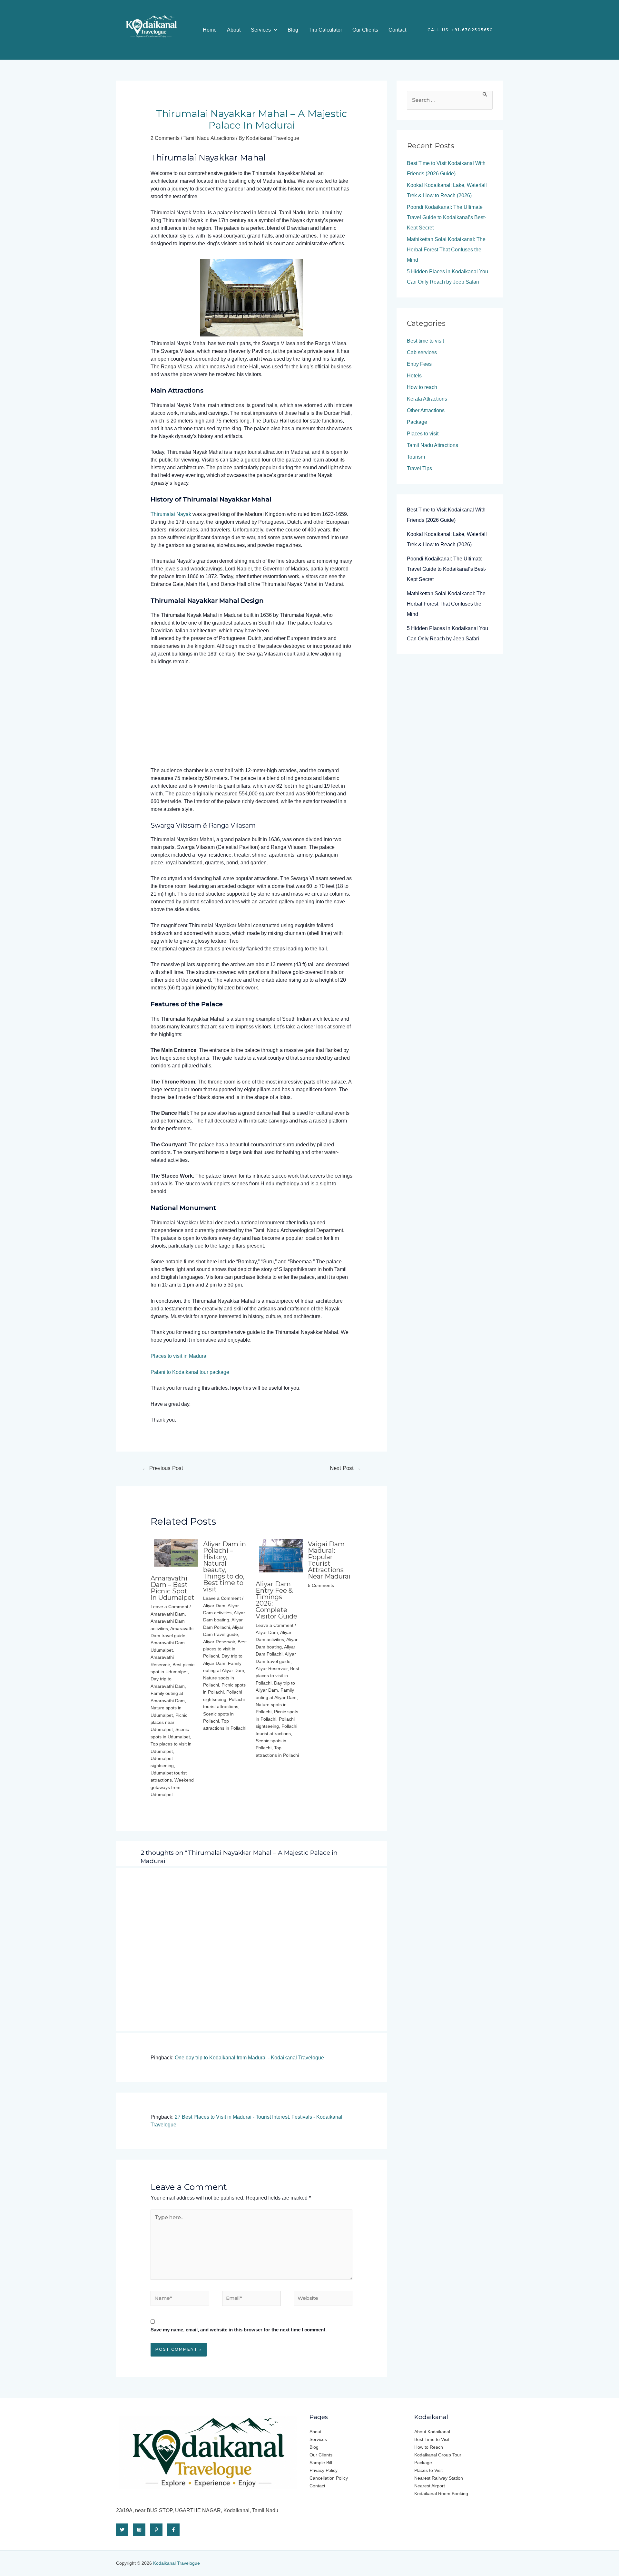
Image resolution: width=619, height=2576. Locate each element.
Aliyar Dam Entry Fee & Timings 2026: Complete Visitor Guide (276, 1600)
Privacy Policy (324, 2470)
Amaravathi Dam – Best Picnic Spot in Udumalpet (172, 1588)
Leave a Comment (169, 1607)
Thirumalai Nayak (171, 514)
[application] (274, 30)
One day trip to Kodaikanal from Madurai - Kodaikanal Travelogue (249, 2058)
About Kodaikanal (432, 2432)
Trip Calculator (325, 30)
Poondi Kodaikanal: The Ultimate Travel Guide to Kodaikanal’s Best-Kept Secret (447, 217)
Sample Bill (321, 2463)
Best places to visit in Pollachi (225, 1649)
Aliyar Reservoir (219, 1642)
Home (210, 30)
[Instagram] (139, 2530)
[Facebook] (173, 2530)
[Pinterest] (156, 2530)
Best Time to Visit (432, 2439)
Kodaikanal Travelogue (177, 2563)
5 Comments (321, 1585)
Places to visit (423, 434)
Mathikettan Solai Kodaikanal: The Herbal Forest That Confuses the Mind (446, 250)
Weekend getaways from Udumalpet (172, 1787)
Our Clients (365, 30)
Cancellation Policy (329, 2478)
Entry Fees (419, 364)
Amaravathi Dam (168, 1614)
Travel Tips (419, 468)
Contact (397, 30)
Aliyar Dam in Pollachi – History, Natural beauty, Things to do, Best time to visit (225, 1567)
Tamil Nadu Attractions (209, 138)
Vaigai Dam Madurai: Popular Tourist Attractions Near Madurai (329, 1560)
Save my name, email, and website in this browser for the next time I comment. (239, 2330)
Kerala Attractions (427, 399)
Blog (293, 30)
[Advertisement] (252, 719)
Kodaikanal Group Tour (438, 2455)
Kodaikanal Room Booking (441, 2493)
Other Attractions (426, 410)
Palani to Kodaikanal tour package (190, 1372)
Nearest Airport (430, 2486)
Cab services (422, 352)
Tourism (416, 457)
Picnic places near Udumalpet (169, 1722)
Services (261, 30)
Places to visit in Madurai (179, 1356)
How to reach (422, 387)
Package (417, 422)
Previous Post (163, 1468)
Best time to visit (425, 341)
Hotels (414, 376)
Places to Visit (428, 2470)
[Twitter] (122, 2530)
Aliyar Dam (214, 1606)
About (234, 30)
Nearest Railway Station (439, 2478)
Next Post (345, 1468)
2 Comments (165, 138)
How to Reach (429, 2447)
